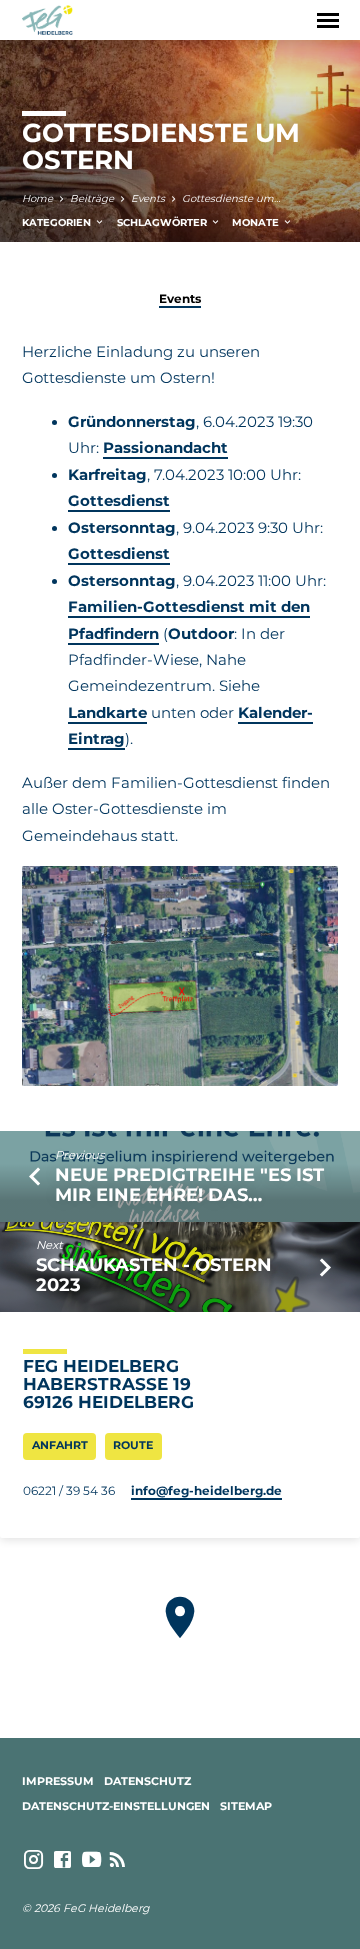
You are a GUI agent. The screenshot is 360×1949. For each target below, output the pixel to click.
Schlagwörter (163, 222)
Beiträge (92, 198)
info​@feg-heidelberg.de (206, 1490)
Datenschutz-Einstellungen (116, 1806)
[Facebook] (62, 1860)
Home (37, 198)
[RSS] (117, 1860)
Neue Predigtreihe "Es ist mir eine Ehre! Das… (189, 1184)
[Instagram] (33, 1860)
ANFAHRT (60, 1445)
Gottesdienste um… (231, 198)
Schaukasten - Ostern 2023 (154, 1274)
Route (133, 1445)
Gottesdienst (119, 501)
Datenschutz (147, 1781)
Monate (257, 222)
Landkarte (107, 713)
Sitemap (246, 1806)
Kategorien (58, 222)
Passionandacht (165, 448)
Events (148, 198)
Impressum (58, 1781)
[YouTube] (91, 1860)
